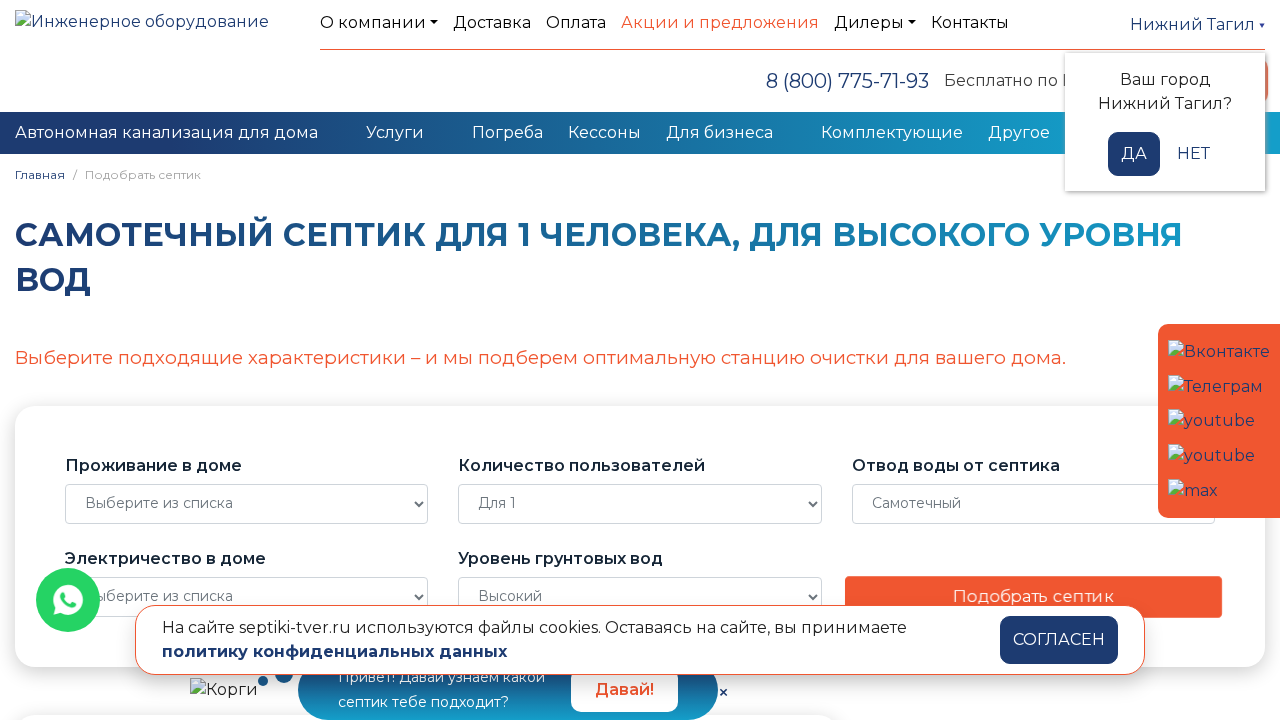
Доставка (492, 22)
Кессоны (604, 132)
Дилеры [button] (869, 22)
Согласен (1059, 639)
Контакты (970, 22)
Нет (1193, 153)
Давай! (624, 689)
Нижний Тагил (1194, 24)
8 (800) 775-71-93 (847, 81)
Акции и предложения (720, 22)
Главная (40, 174)
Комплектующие (892, 132)
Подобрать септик (1033, 596)
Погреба (507, 132)
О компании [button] (373, 22)
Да (1134, 153)
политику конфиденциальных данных (334, 651)
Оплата (576, 22)
